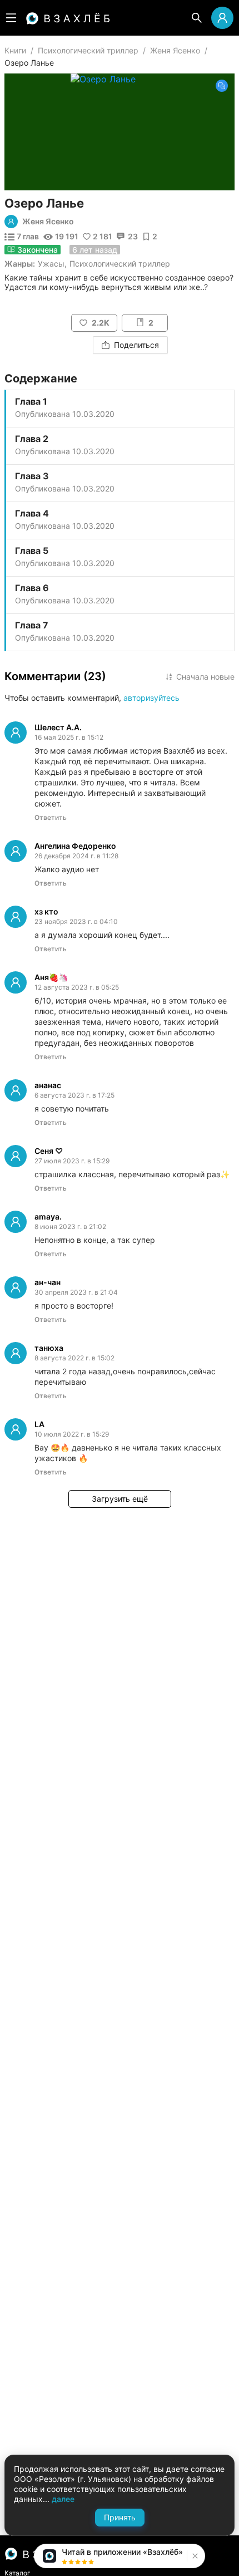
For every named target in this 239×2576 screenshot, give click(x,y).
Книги (15, 50)
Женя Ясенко (175, 50)
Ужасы (51, 264)
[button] (194, 2556)
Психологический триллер (88, 50)
